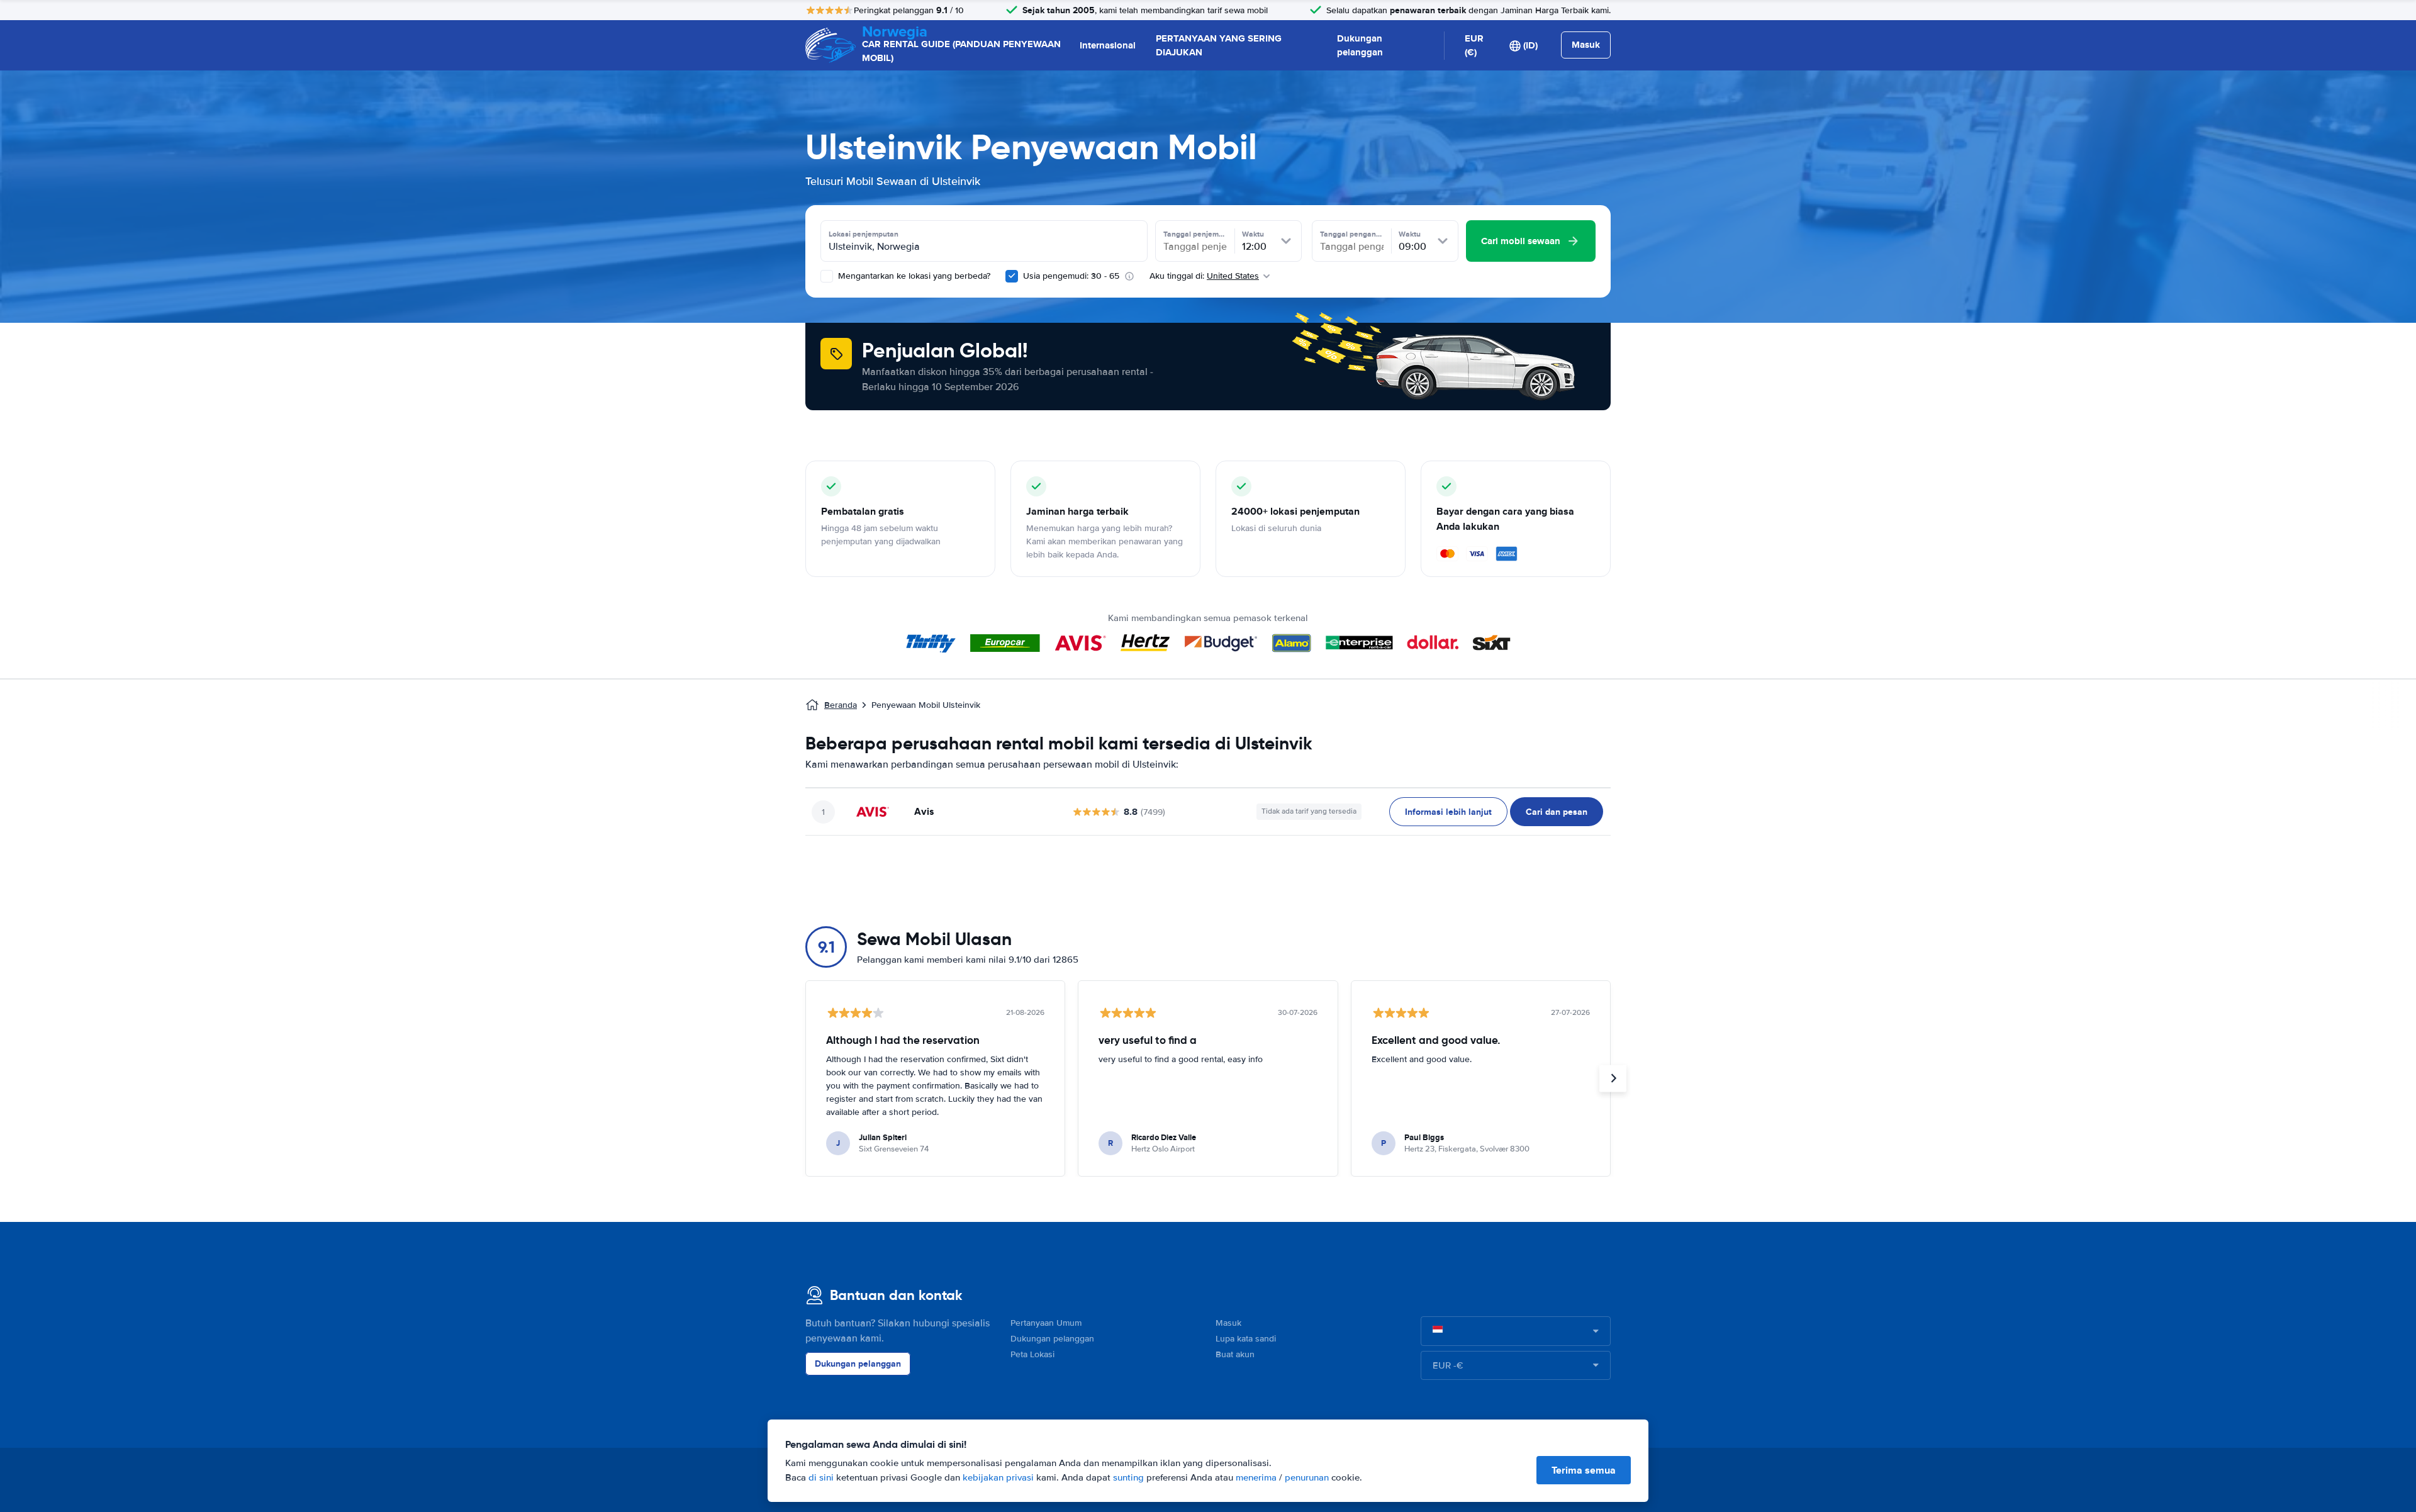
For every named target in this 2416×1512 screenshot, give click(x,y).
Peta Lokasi (1032, 1354)
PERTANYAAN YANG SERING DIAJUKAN (1219, 46)
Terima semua (1584, 1470)
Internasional (1108, 45)
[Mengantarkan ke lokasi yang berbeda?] (827, 276)
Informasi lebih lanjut (1448, 812)
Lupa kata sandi (1246, 1339)
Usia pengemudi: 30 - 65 (1071, 276)
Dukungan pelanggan (1360, 46)
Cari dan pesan (1557, 812)
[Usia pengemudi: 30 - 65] (1012, 276)
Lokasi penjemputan (864, 234)
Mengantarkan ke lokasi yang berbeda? (913, 276)
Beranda (841, 705)
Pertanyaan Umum (1046, 1323)
